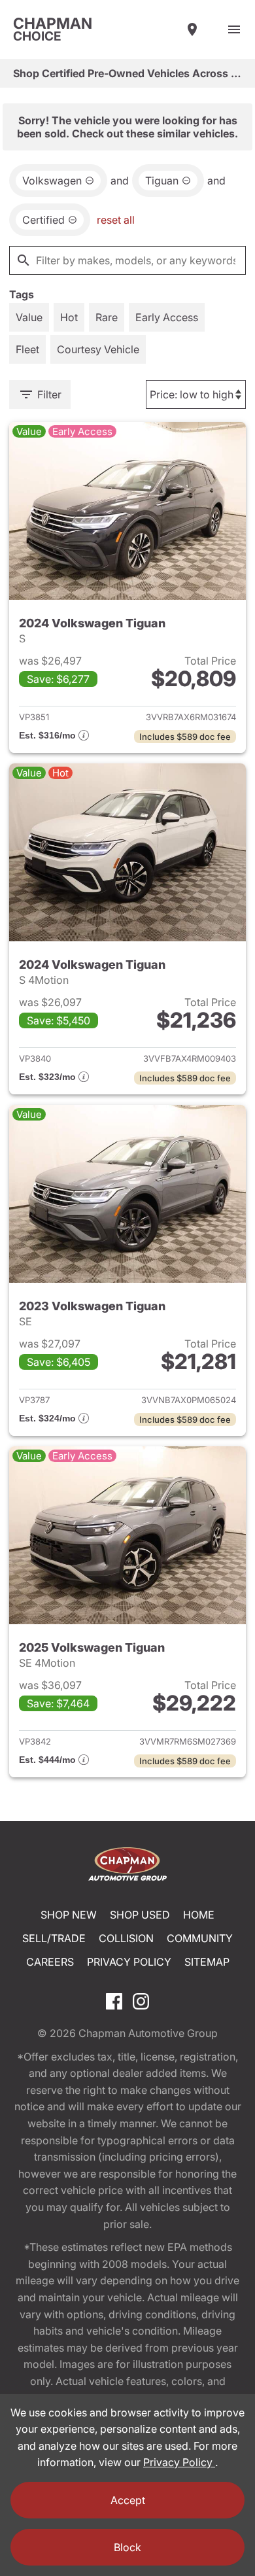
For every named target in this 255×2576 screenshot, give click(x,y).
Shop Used (140, 1915)
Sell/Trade (54, 1938)
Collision (126, 1938)
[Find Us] (192, 29)
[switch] (234, 29)
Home (199, 1915)
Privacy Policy (129, 1962)
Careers (50, 1962)
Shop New (69, 1915)
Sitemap (207, 1962)
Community (200, 1938)
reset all (116, 220)
